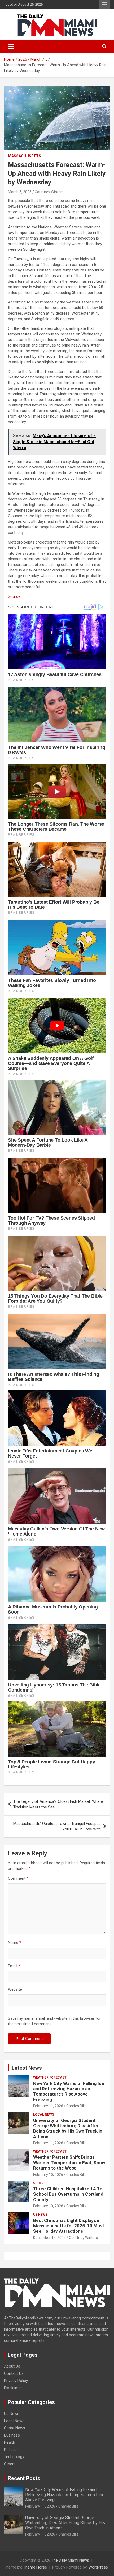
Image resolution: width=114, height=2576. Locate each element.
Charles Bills (76, 2106)
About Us (12, 2366)
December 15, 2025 (49, 2238)
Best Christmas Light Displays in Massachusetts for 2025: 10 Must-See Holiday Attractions (70, 2226)
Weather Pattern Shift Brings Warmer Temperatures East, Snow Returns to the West (69, 2163)
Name (15, 1943)
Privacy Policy (16, 2381)
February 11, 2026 (48, 2106)
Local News (44, 2114)
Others (10, 2464)
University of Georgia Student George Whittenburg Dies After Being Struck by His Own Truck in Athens (68, 2128)
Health (10, 2442)
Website (15, 1989)
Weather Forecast (50, 2077)
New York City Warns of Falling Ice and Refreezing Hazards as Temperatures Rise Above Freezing (69, 2091)
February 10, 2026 (48, 2175)
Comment (18, 1878)
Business (12, 2435)
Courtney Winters (49, 192)
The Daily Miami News (70, 2560)
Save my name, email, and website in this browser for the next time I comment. (54, 2021)
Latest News (27, 2068)
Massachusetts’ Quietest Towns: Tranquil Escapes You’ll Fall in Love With (57, 1826)
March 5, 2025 (20, 192)
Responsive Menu (104, 5)
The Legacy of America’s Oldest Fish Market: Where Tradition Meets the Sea (58, 1804)
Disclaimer (13, 2388)
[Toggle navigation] (11, 47)
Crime (38, 2183)
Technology (14, 2457)
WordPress (98, 2567)
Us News (40, 2215)
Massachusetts (25, 156)
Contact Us (14, 2373)
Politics (10, 2450)
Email (14, 1966)
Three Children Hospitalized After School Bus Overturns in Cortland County (69, 2194)
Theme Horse (35, 2567)
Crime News (15, 2428)
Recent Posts (24, 2478)
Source (14, 596)
